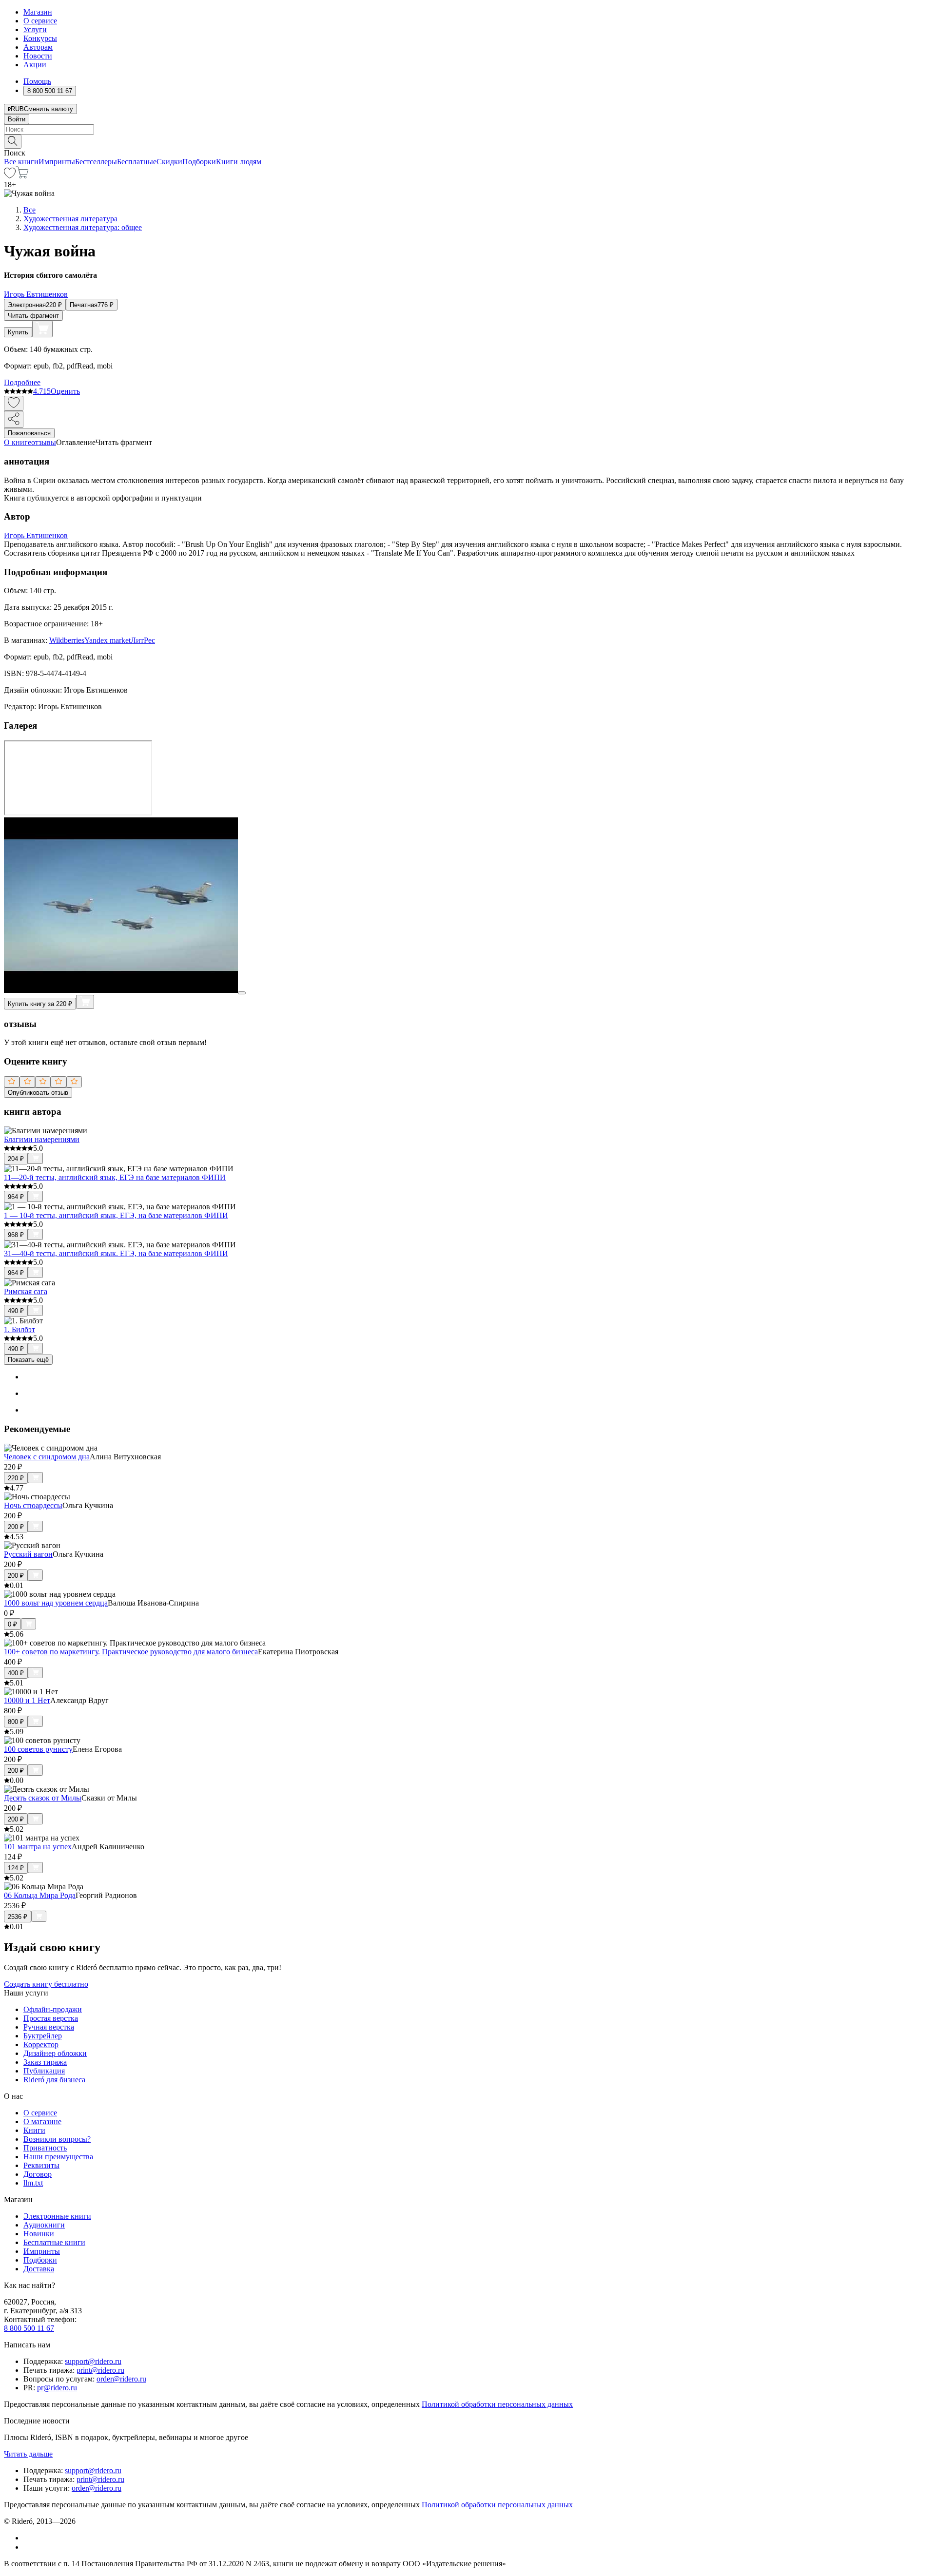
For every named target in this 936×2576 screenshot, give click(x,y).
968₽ (16, 1235)
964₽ (16, 1197)
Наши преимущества (58, 2157)
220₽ (16, 1478)
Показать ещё (28, 1360)
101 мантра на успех (38, 1847)
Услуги (35, 29)
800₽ (16, 1722)
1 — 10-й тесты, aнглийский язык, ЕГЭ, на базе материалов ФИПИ (116, 1215)
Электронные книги (57, 2216)
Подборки (199, 162)
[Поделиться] (14, 419)
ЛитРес (143, 640)
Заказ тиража (45, 2062)
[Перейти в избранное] (10, 176)
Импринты (57, 162)
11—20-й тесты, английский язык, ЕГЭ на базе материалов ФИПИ (115, 1177)
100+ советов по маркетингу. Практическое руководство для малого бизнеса (131, 1652)
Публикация (44, 2071)
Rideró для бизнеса (54, 2080)
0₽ (12, 1624)
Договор (38, 2174)
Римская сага (26, 1291)
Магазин (38, 12)
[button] (468, 141)
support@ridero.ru (93, 2361)
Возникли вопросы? (57, 2139)
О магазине (42, 2121)
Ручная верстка (49, 2027)
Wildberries (67, 640)
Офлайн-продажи (53, 2009)
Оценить (65, 391)
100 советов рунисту (38, 1749)
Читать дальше (28, 2454)
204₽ (16, 1159)
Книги (34, 2130)
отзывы (44, 442)
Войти (17, 119)
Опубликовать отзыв (38, 1093)
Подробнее (22, 382)
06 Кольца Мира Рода (40, 1895)
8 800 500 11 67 (29, 2328)
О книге (18, 442)
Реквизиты (41, 2165)
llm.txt (33, 2183)
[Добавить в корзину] (42, 329)
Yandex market (107, 640)
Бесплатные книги (54, 2242)
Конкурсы (40, 38)
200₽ (16, 1527)
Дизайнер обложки (55, 2053)
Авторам (38, 47)
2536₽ (18, 1917)
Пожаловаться (29, 433)
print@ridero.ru (100, 2370)
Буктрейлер (43, 2036)
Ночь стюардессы (33, 1505)
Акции (35, 65)
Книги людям (239, 162)
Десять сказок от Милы (43, 1798)
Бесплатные (137, 162)
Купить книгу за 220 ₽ (40, 1004)
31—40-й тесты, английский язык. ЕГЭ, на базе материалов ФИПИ (116, 1253)
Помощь (37, 81)
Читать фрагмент (33, 316)
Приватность (45, 2148)
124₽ (16, 1868)
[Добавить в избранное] (14, 403)
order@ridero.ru (121, 2379)
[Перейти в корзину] (22, 176)
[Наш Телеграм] (28, 2547)
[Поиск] (13, 142)
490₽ (16, 1311)
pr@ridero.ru (57, 2388)
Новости (38, 56)
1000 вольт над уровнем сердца (56, 1603)
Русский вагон (28, 1554)
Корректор (41, 2044)
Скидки (169, 162)
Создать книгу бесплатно (46, 1984)
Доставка (39, 2269)
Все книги (21, 162)
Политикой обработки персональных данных (497, 2404)
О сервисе (40, 21)
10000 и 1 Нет (27, 1700)
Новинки (39, 2234)
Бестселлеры (96, 162)
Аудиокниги (44, 2225)
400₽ (16, 1673)
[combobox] (468, 129)
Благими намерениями (42, 1139)
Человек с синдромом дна (47, 1457)
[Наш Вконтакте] (29, 2538)
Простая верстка (51, 2018)
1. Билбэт (19, 1329)
